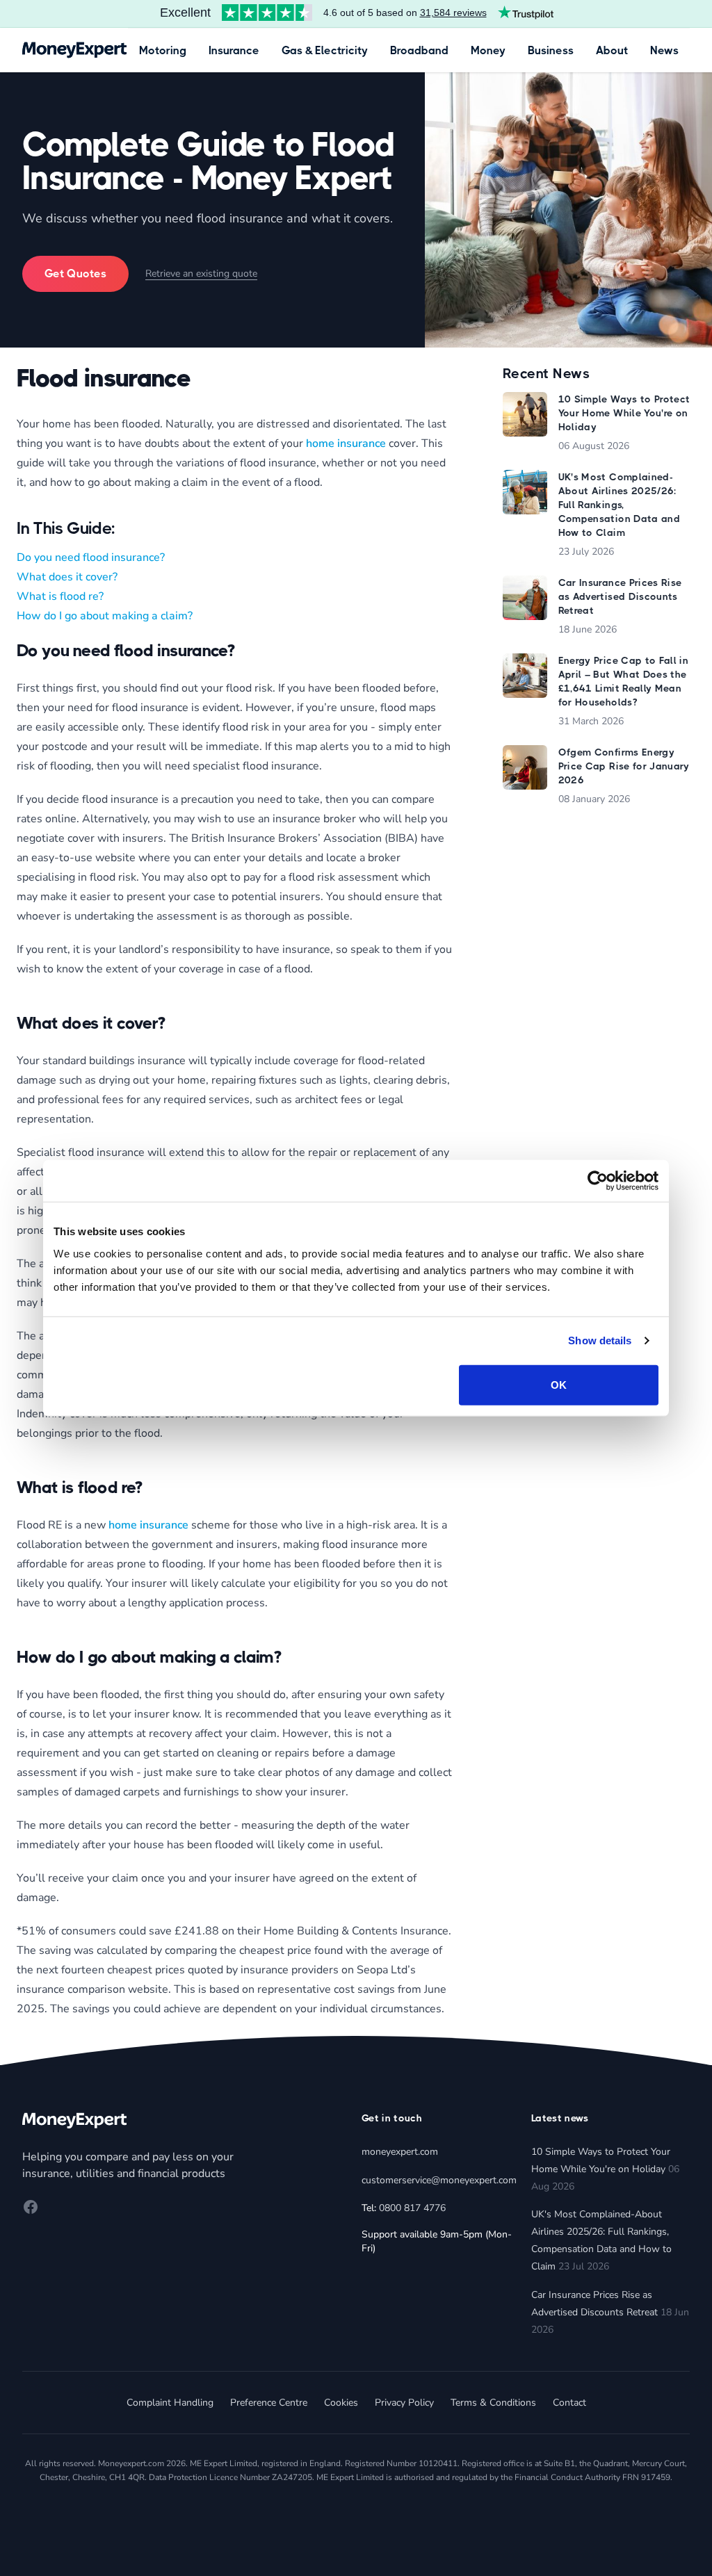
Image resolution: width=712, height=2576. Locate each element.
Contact (569, 2403)
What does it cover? (67, 577)
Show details (600, 1340)
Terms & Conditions (493, 2403)
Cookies (341, 2403)
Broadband (419, 50)
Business (551, 50)
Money (488, 50)
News (664, 50)
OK (559, 1384)
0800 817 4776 (412, 2208)
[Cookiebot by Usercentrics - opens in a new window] (598, 1181)
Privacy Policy (404, 2403)
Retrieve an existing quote (201, 274)
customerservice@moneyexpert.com (439, 2180)
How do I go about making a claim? (105, 616)
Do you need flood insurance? (91, 557)
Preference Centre (269, 2403)
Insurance (234, 50)
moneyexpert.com (400, 2152)
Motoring (163, 50)
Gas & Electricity (325, 50)
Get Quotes (75, 274)
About (612, 50)
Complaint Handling (170, 2403)
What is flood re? (60, 596)
